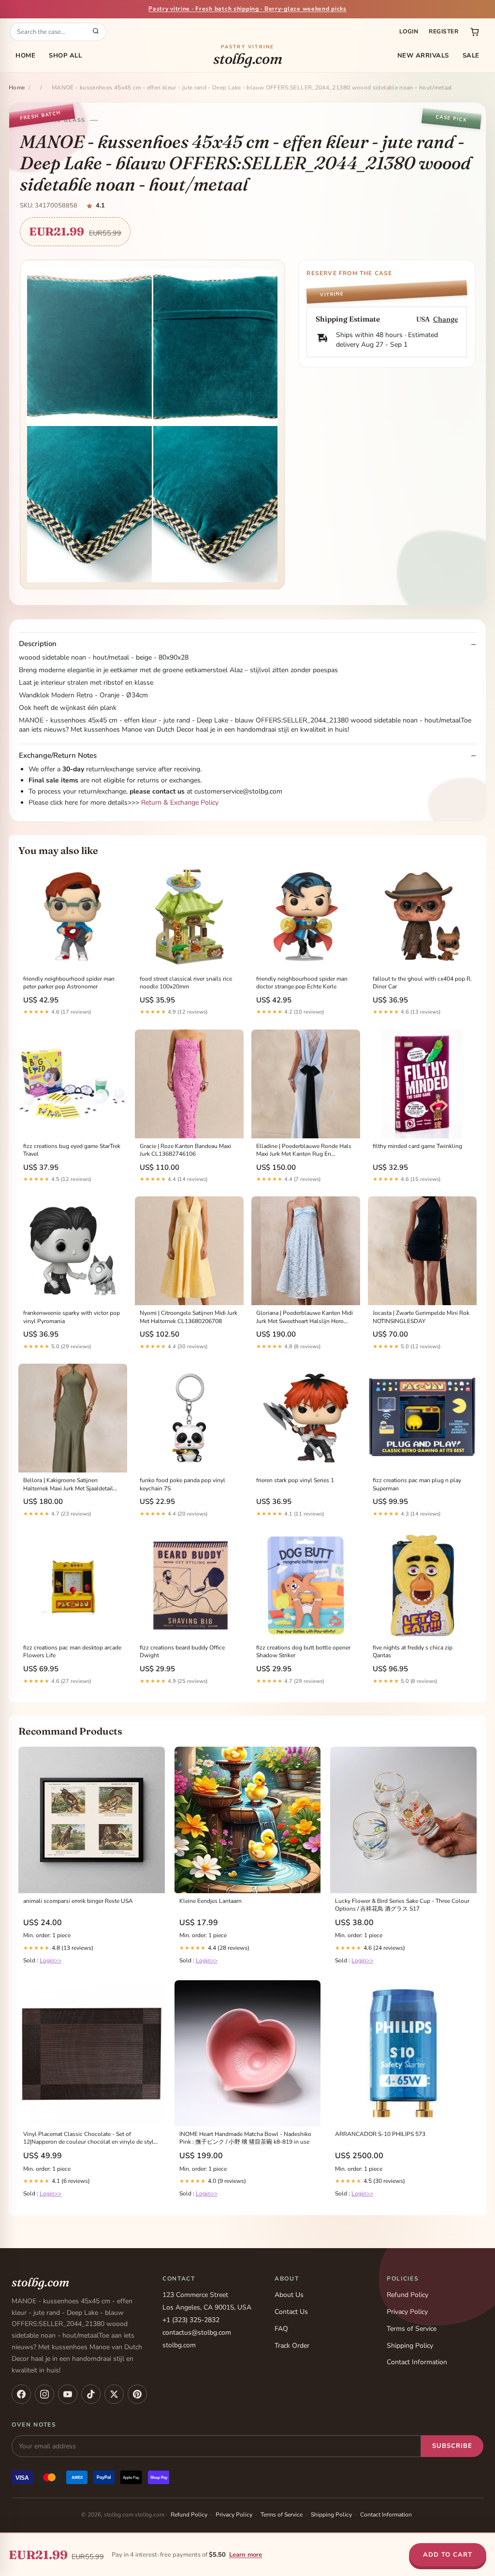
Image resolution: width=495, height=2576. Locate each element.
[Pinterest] (137, 2394)
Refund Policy (408, 2295)
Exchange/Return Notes (58, 756)
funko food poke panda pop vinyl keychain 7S (182, 1484)
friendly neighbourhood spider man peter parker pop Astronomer (69, 983)
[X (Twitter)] (114, 2394)
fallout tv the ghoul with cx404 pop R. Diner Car (422, 983)
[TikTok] (91, 2394)
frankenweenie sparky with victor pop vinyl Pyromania (72, 1317)
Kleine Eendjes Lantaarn (211, 1901)
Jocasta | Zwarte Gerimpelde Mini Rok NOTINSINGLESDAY (421, 1317)
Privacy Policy (407, 2312)
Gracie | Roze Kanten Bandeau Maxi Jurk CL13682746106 (185, 1150)
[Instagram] (44, 2394)
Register (444, 31)
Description (38, 644)
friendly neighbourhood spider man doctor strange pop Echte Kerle (302, 983)
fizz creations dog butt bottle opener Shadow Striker (303, 1651)
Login (409, 31)
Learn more (246, 2555)
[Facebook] (21, 2394)
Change (445, 319)
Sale (471, 56)
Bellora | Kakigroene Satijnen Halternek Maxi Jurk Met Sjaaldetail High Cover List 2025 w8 (68, 1485)
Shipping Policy (410, 2346)
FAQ (281, 2329)
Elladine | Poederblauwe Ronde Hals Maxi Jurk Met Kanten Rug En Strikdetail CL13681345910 (304, 1150)
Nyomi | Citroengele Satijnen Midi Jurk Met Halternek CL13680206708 (189, 1317)
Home (25, 56)
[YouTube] (68, 2394)
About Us (289, 2295)
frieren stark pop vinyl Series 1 (295, 1480)
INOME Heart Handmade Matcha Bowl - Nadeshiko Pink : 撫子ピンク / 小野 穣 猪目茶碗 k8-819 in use (245, 2138)
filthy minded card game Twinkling (417, 1146)
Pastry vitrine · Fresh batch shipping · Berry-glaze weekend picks (247, 9)
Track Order (292, 2346)
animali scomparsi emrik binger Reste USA (78, 1901)
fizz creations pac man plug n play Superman (417, 1484)
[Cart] (475, 32)
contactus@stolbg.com (197, 2333)
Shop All (65, 56)
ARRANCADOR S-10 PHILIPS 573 (380, 2134)
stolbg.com (248, 56)
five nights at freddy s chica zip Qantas (413, 1651)
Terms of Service (412, 2329)
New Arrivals (423, 56)
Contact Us (291, 2312)
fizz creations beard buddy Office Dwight (182, 1651)
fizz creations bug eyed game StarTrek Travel (72, 1150)
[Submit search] (96, 32)
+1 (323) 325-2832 (191, 2320)
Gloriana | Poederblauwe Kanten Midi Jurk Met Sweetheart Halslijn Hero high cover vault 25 (305, 1317)
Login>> (51, 1960)
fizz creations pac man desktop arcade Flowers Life (72, 1651)
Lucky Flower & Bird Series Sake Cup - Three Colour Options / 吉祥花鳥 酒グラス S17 (402, 1905)
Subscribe (452, 2446)
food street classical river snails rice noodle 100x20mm (186, 983)
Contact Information (417, 2362)
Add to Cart (448, 2555)
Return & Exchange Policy (180, 802)
